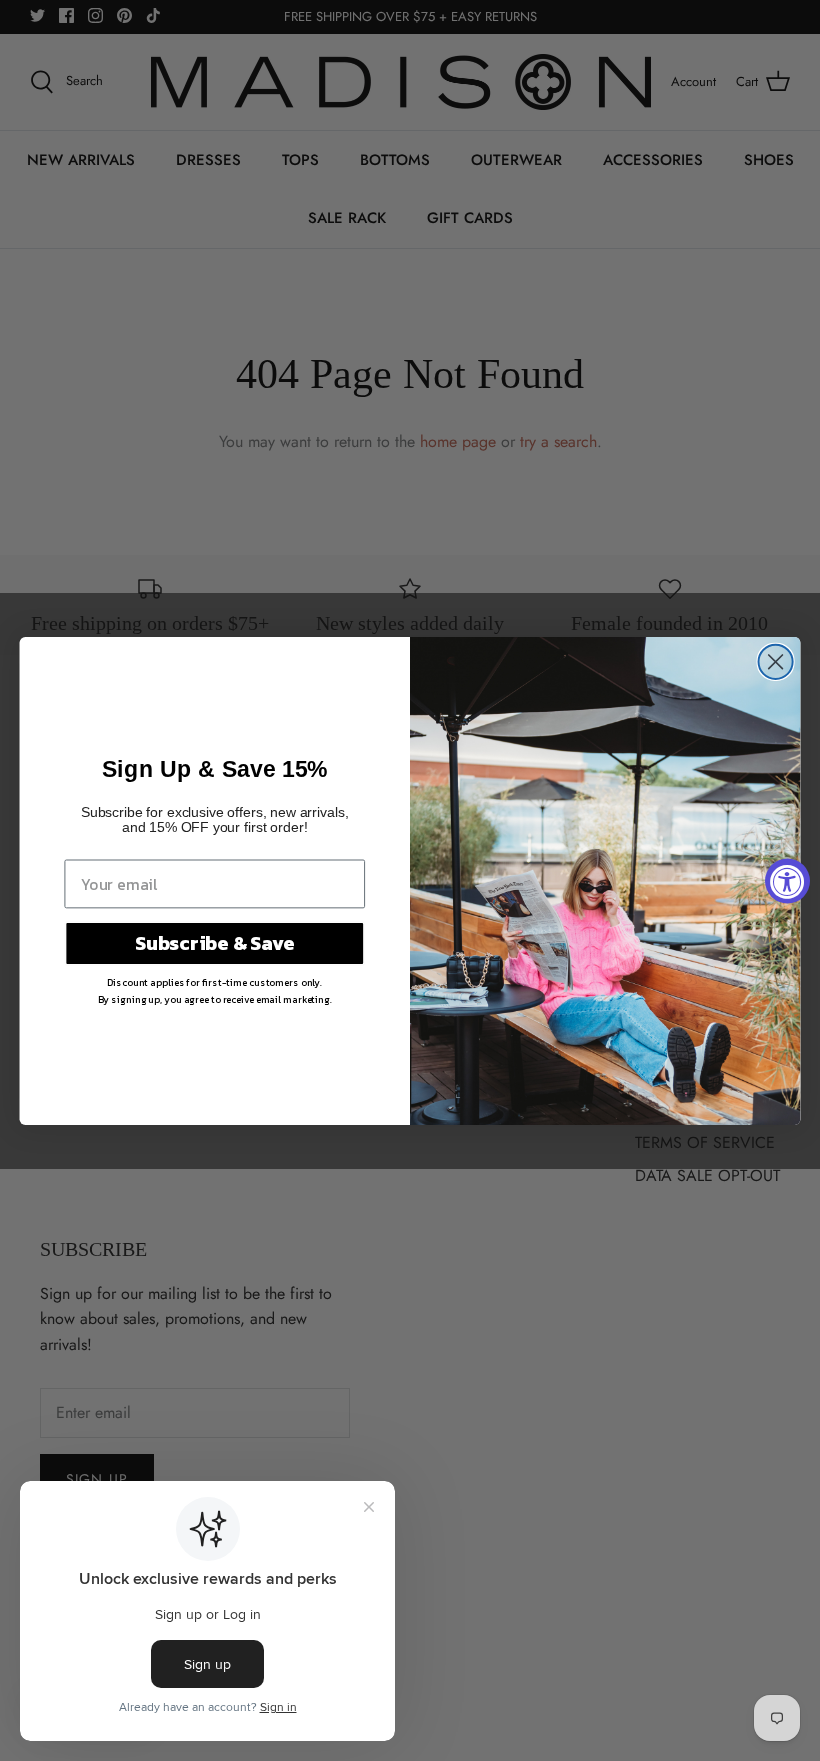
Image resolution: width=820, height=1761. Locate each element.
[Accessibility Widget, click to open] (787, 880)
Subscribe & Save (214, 942)
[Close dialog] (776, 661)
